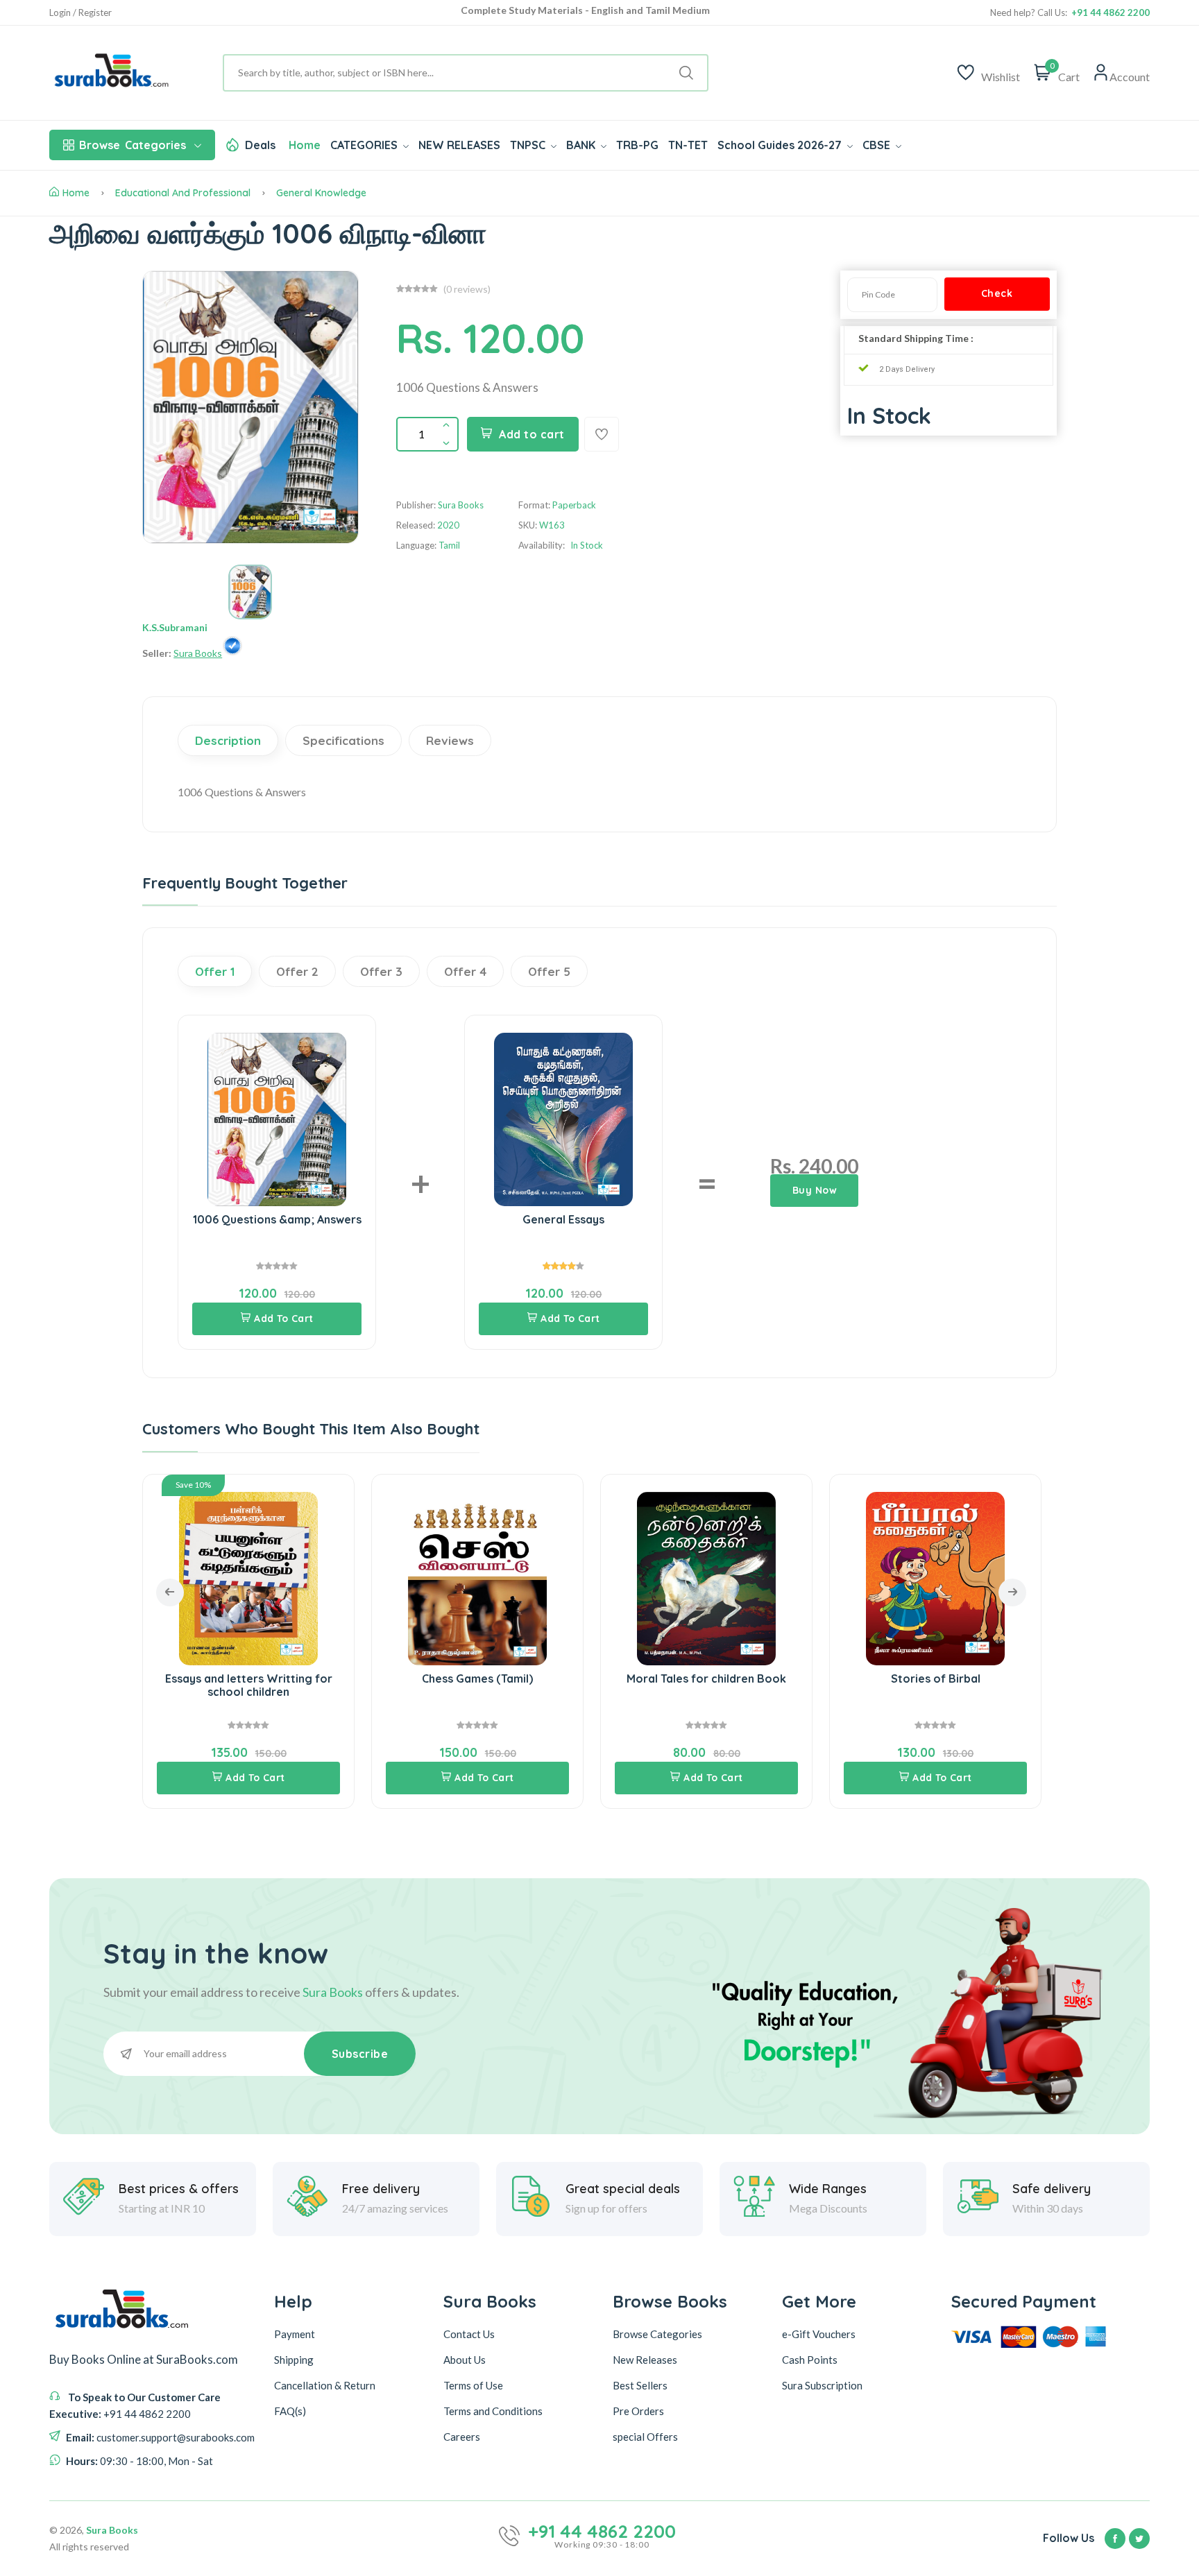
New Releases (645, 2359)
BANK (582, 145)
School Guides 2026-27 (781, 145)
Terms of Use (473, 2385)
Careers (462, 2436)
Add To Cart (284, 1319)
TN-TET (688, 145)
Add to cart (532, 434)
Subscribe (360, 2054)
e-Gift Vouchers (819, 2333)
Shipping (294, 2359)
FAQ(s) (290, 2410)
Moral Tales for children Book (477, 1678)
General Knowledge (321, 193)
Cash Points (810, 2359)
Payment (295, 2333)
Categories (133, 145)
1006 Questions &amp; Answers (277, 1219)
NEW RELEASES (459, 145)
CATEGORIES (365, 145)
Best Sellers (640, 2385)
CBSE (878, 145)
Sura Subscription (822, 2385)
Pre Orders (638, 2410)
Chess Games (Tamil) (248, 1678)
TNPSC (529, 145)
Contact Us (469, 2333)
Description (228, 740)
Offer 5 (549, 971)
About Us (465, 2359)
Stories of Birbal (707, 1678)
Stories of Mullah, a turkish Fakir (935, 1678)
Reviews (450, 740)
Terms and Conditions (493, 2410)
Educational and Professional (183, 193)
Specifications (343, 740)
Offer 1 (215, 971)
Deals (260, 145)
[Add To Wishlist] (602, 434)
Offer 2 (297, 971)
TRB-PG (637, 145)
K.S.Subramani (175, 627)
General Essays (563, 1219)
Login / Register (80, 13)
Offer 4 (465, 971)
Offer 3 (381, 971)
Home (305, 145)
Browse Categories (657, 2333)
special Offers (645, 2436)
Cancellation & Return (325, 2385)
